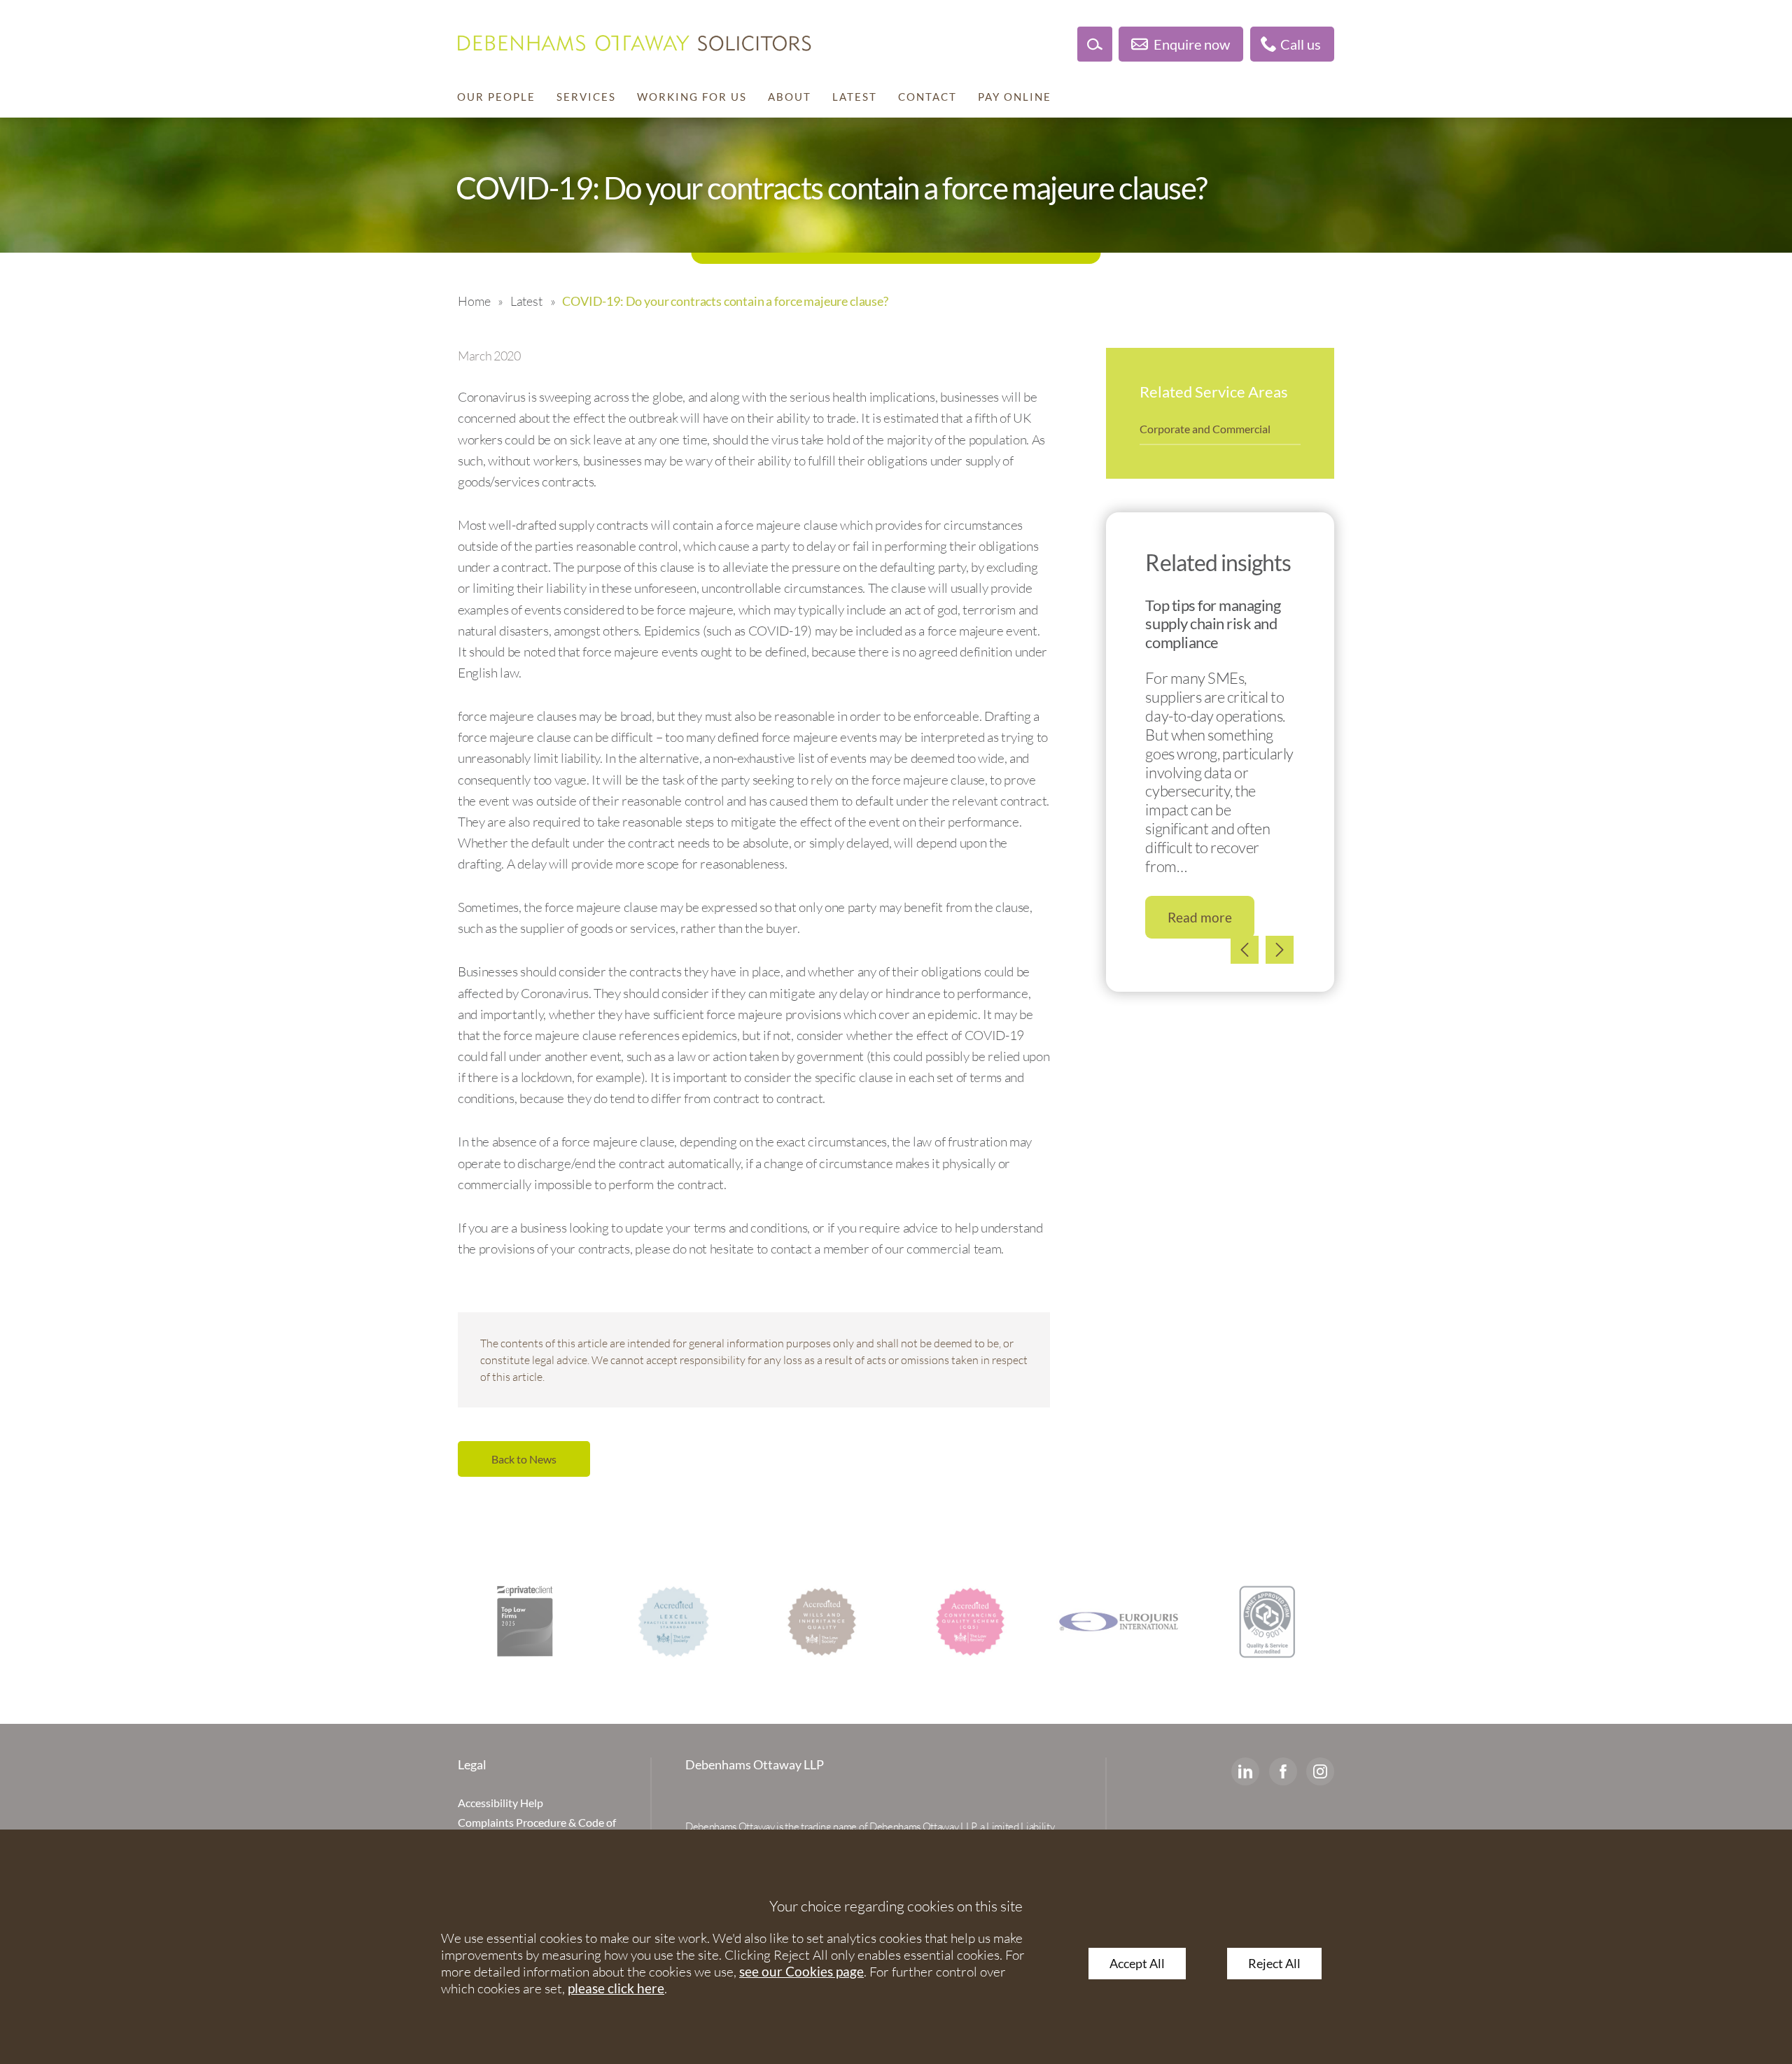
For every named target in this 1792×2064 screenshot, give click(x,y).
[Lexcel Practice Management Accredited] (673, 1622)
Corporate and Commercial (1205, 429)
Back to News (524, 1459)
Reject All (1274, 1964)
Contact (927, 97)
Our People (496, 97)
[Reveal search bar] (1095, 44)
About (790, 97)
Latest (855, 97)
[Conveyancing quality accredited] (970, 1622)
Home (474, 301)
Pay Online (1015, 97)
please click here (616, 1988)
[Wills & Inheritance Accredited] (822, 1622)
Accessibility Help (500, 1803)
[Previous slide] (1245, 950)
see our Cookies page (801, 1971)
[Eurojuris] (1119, 1622)
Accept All (1137, 1964)
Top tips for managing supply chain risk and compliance (1213, 624)
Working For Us (692, 97)
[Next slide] (1280, 950)
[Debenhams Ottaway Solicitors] (635, 43)
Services (586, 97)
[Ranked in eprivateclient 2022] (525, 1622)
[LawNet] (1267, 1622)
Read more (1200, 917)
